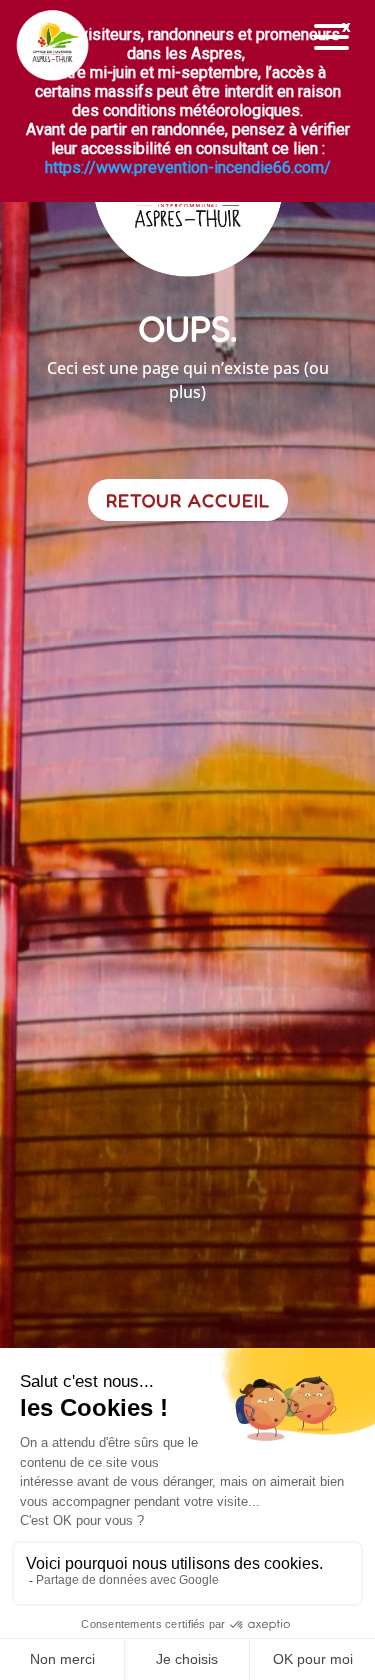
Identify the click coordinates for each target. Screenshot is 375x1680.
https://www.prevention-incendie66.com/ (188, 167)
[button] (332, 37)
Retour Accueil (188, 500)
